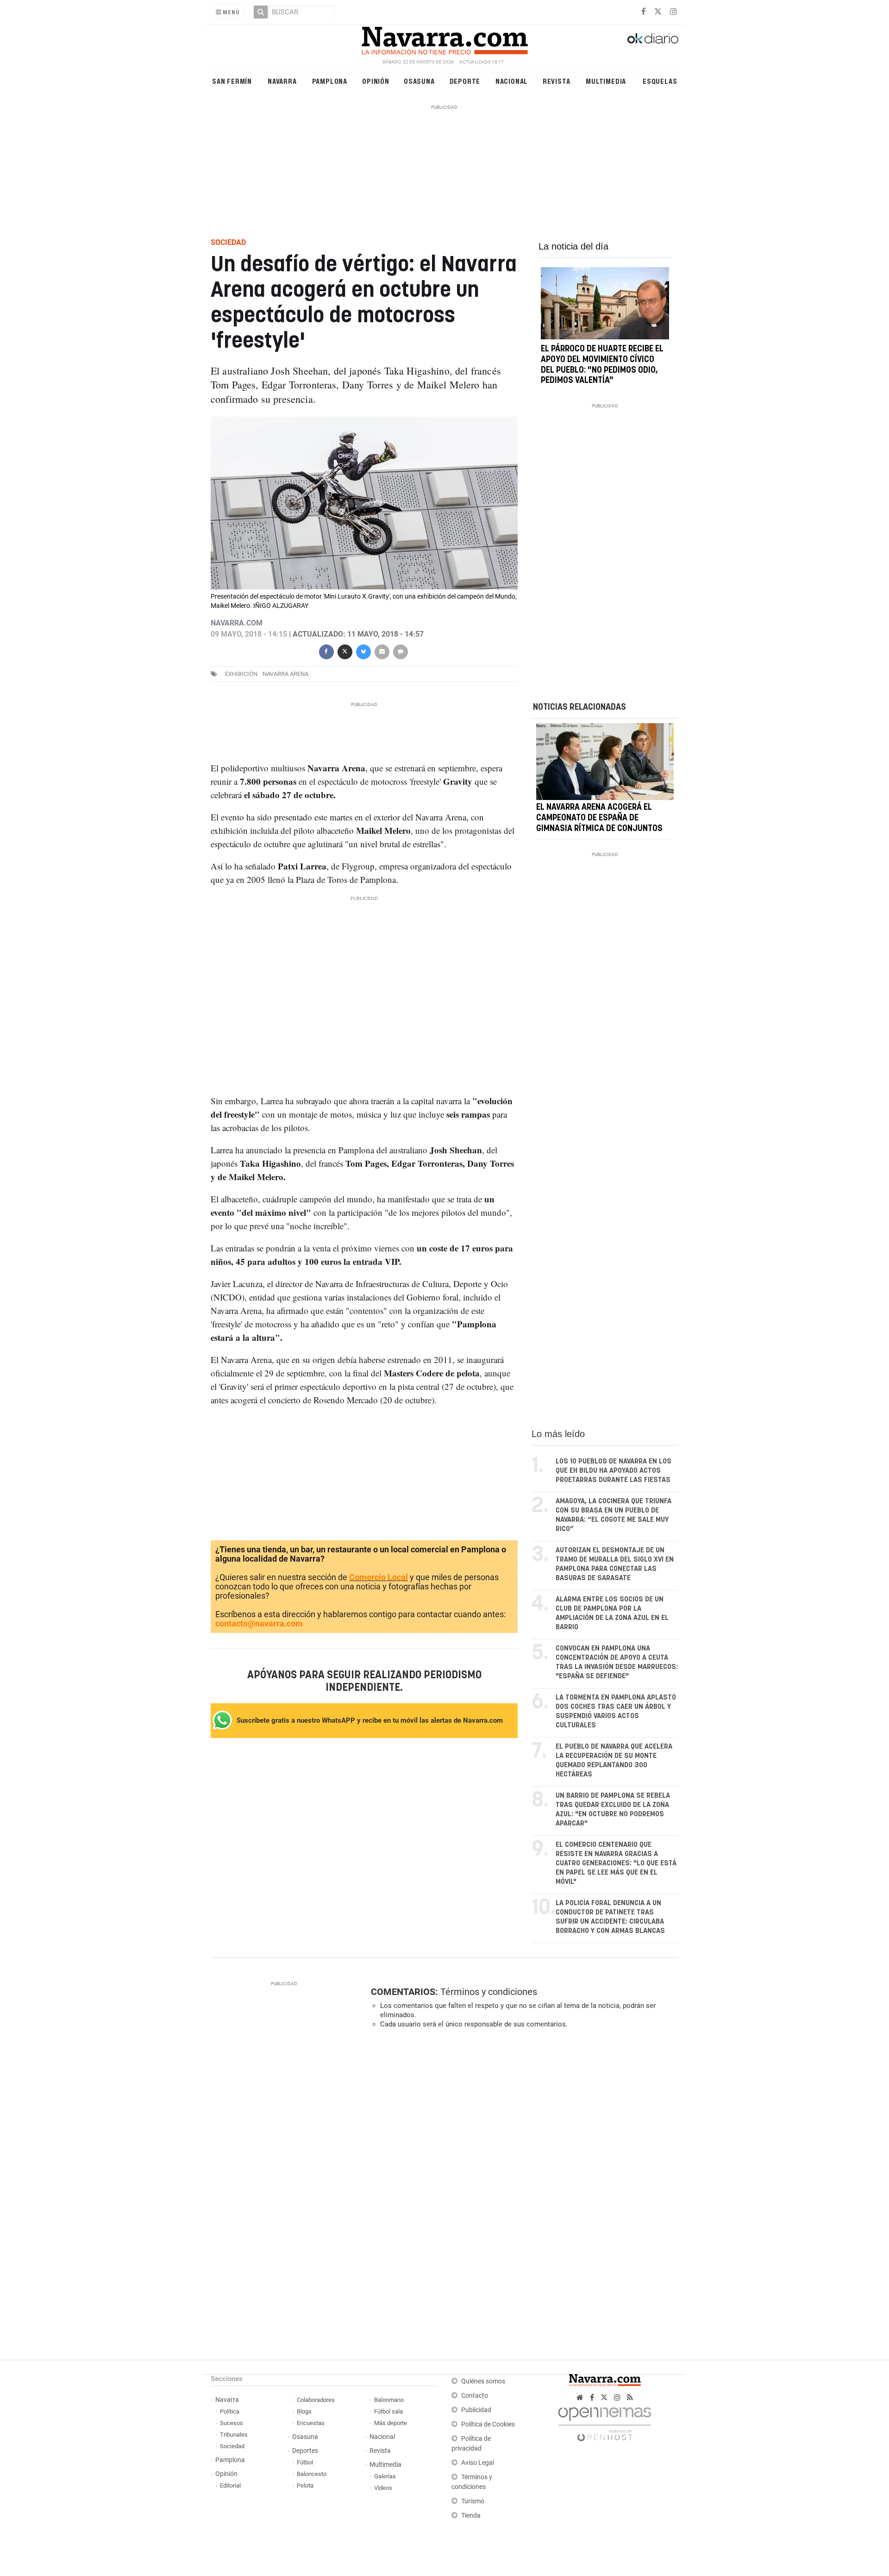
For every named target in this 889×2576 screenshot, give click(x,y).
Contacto (475, 2396)
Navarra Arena (285, 674)
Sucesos (232, 2423)
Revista (557, 81)
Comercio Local (379, 1577)
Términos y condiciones (489, 1992)
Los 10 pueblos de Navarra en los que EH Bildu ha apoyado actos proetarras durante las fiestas (614, 1471)
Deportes (305, 2451)
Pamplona (330, 81)
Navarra (282, 81)
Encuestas (311, 2423)
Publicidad (476, 2410)
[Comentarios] (400, 651)
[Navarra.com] (444, 38)
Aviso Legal (478, 2463)
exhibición (241, 674)
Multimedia (606, 81)
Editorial (230, 2485)
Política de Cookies (488, 2424)
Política (230, 2411)
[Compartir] (326, 651)
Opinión (376, 81)
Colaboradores (316, 2400)
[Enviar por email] (382, 651)
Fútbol (305, 2462)
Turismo (473, 2501)
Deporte (465, 81)
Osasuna (419, 81)
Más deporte (391, 2423)
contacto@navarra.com (259, 1623)
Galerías (385, 2476)
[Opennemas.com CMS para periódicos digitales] (605, 2422)
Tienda (471, 2516)
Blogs (304, 2411)
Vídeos (383, 2488)
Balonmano (389, 2400)
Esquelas (660, 81)
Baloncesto (312, 2474)
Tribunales (234, 2435)
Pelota (305, 2485)
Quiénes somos (483, 2381)
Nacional (512, 81)
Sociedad (232, 2446)
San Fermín (232, 81)
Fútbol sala (388, 2411)
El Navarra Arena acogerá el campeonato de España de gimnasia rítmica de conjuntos (599, 819)
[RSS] (630, 2398)
